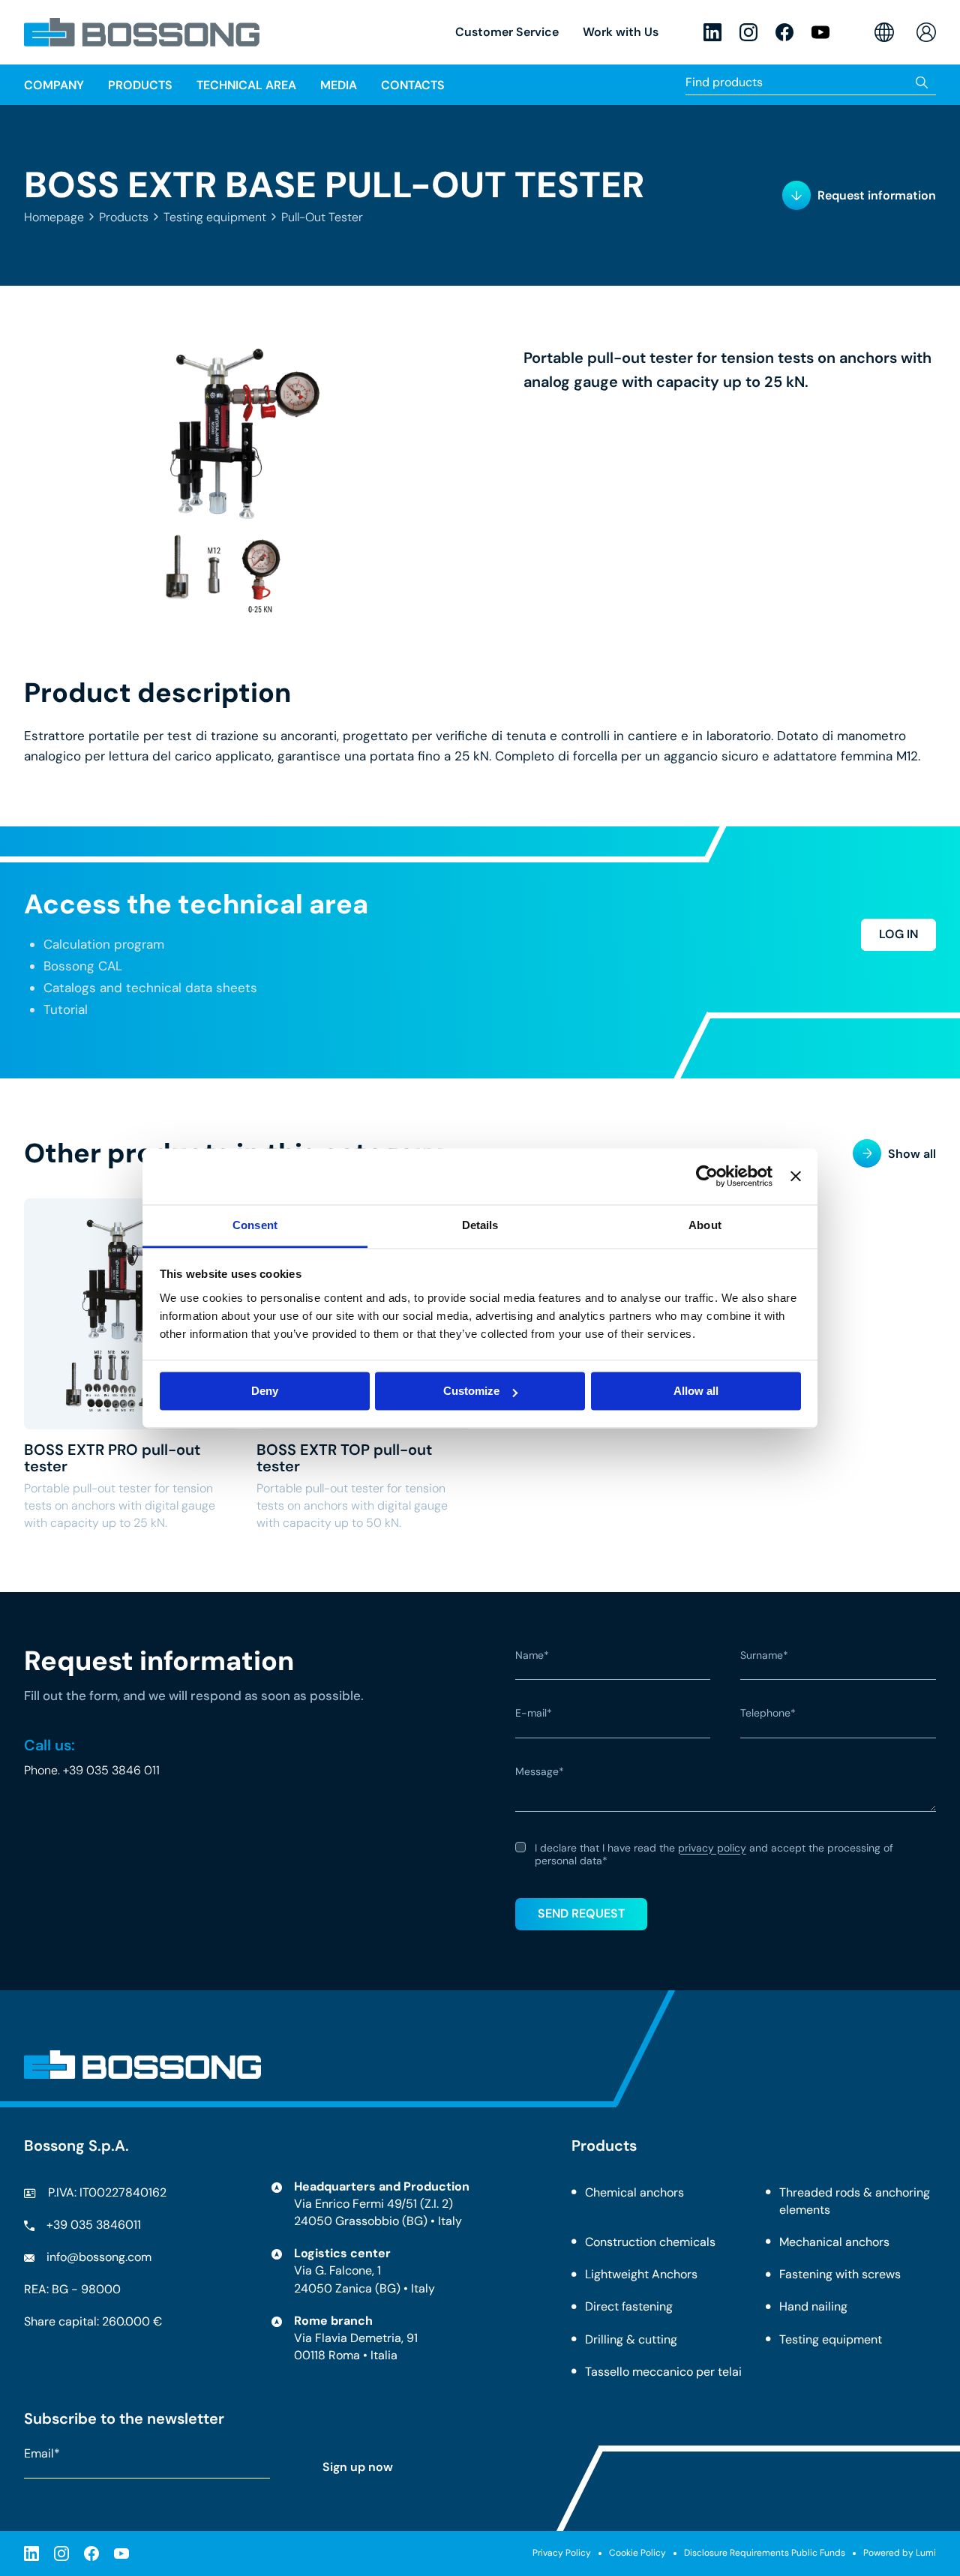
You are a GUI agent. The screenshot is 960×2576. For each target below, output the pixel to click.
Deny (265, 1391)
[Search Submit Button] (922, 82)
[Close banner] (796, 1176)
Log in (898, 934)
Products (124, 217)
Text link (131, 1365)
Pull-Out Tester (322, 217)
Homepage (54, 217)
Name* (532, 1656)
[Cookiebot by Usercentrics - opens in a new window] (707, 1176)
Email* (42, 2453)
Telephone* (768, 1714)
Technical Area (246, 85)
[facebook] (784, 32)
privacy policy (712, 1848)
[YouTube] (820, 32)
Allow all (696, 1391)
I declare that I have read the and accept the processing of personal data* (714, 1855)
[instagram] (748, 32)
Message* (540, 1772)
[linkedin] (712, 32)
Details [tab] (480, 1225)
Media (339, 85)
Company (54, 85)
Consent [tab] (255, 1225)
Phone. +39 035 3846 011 (92, 1770)
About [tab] (705, 1225)
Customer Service (507, 32)
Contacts (413, 85)
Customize (471, 1391)
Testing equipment (215, 217)
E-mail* (534, 1714)
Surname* (764, 1656)
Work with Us (621, 32)
